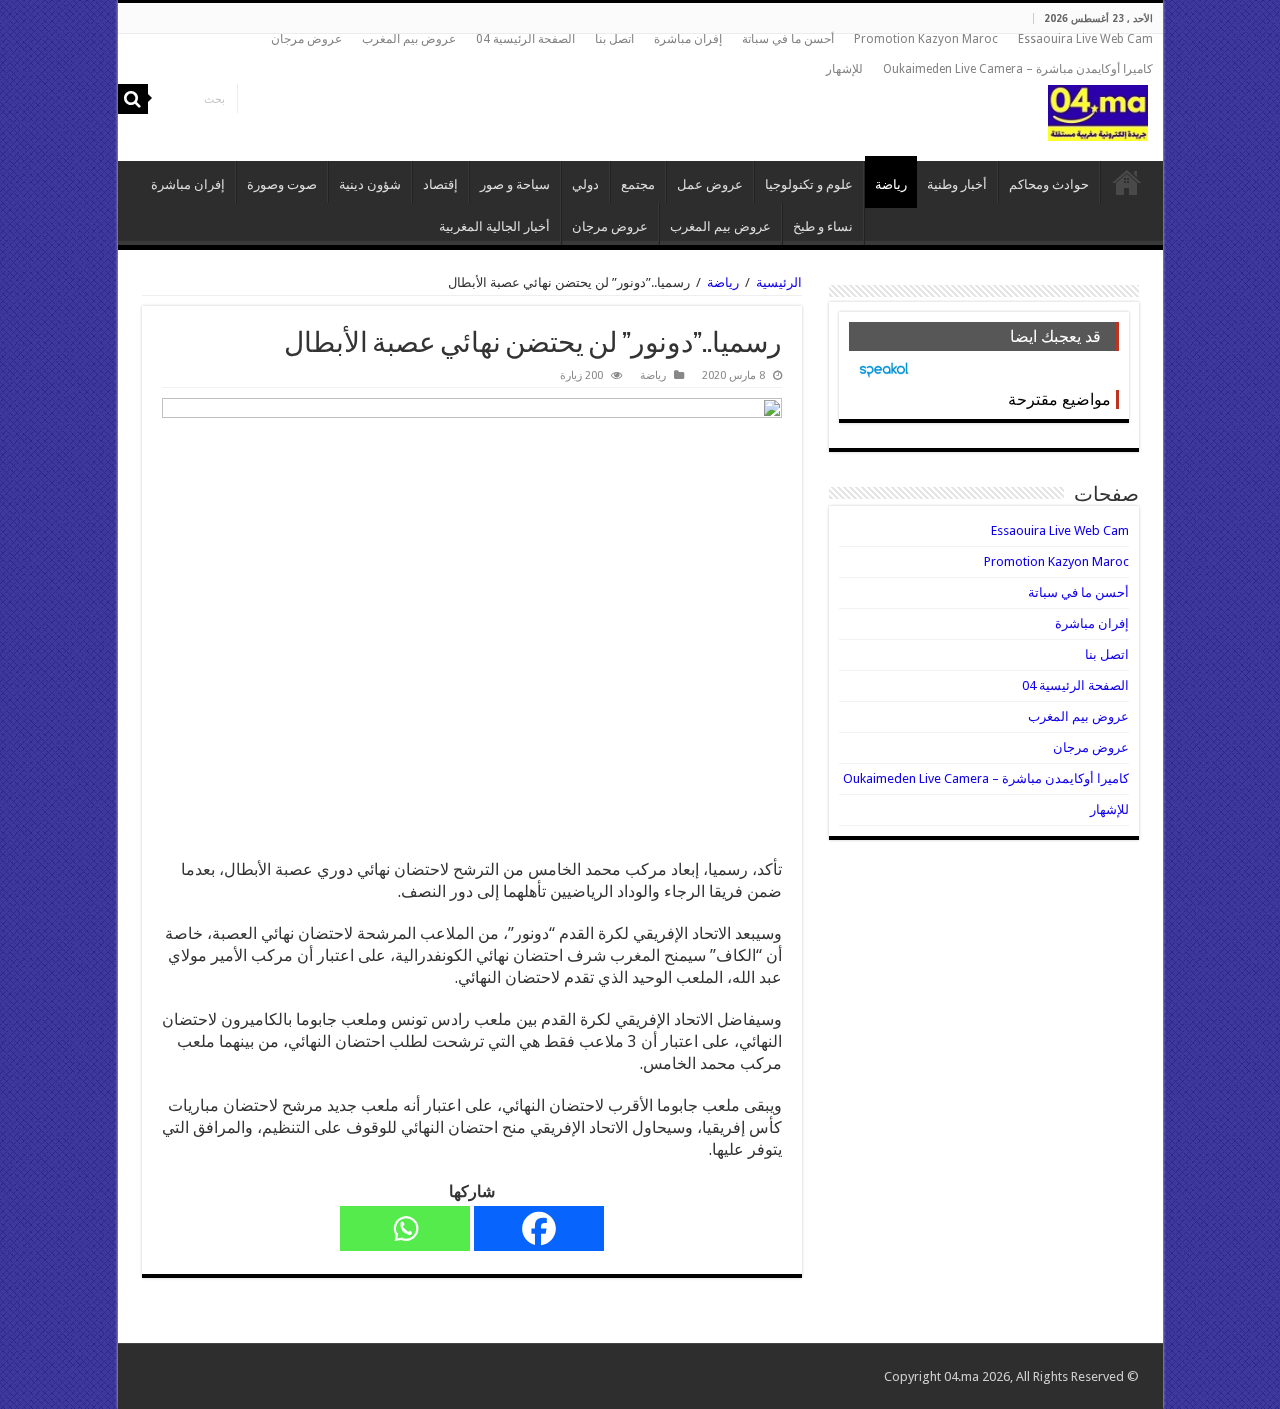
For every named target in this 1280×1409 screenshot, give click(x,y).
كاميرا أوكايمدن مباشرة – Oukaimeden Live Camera (1018, 69)
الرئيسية (1127, 182)
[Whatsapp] (405, 1228)
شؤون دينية (370, 184)
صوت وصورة (282, 184)
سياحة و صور (515, 184)
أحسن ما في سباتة (788, 39)
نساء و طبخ (823, 226)
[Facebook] (539, 1228)
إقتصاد (440, 184)
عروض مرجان (306, 39)
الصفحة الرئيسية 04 (525, 39)
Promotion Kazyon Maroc (926, 39)
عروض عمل (710, 184)
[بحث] (133, 99)
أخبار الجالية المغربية (494, 226)
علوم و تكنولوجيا (809, 184)
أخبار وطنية (957, 184)
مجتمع (638, 184)
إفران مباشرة (688, 39)
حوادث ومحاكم (1049, 184)
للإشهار (844, 69)
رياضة (891, 184)
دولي (585, 184)
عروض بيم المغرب (409, 39)
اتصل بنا (614, 39)
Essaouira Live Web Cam (1085, 39)
